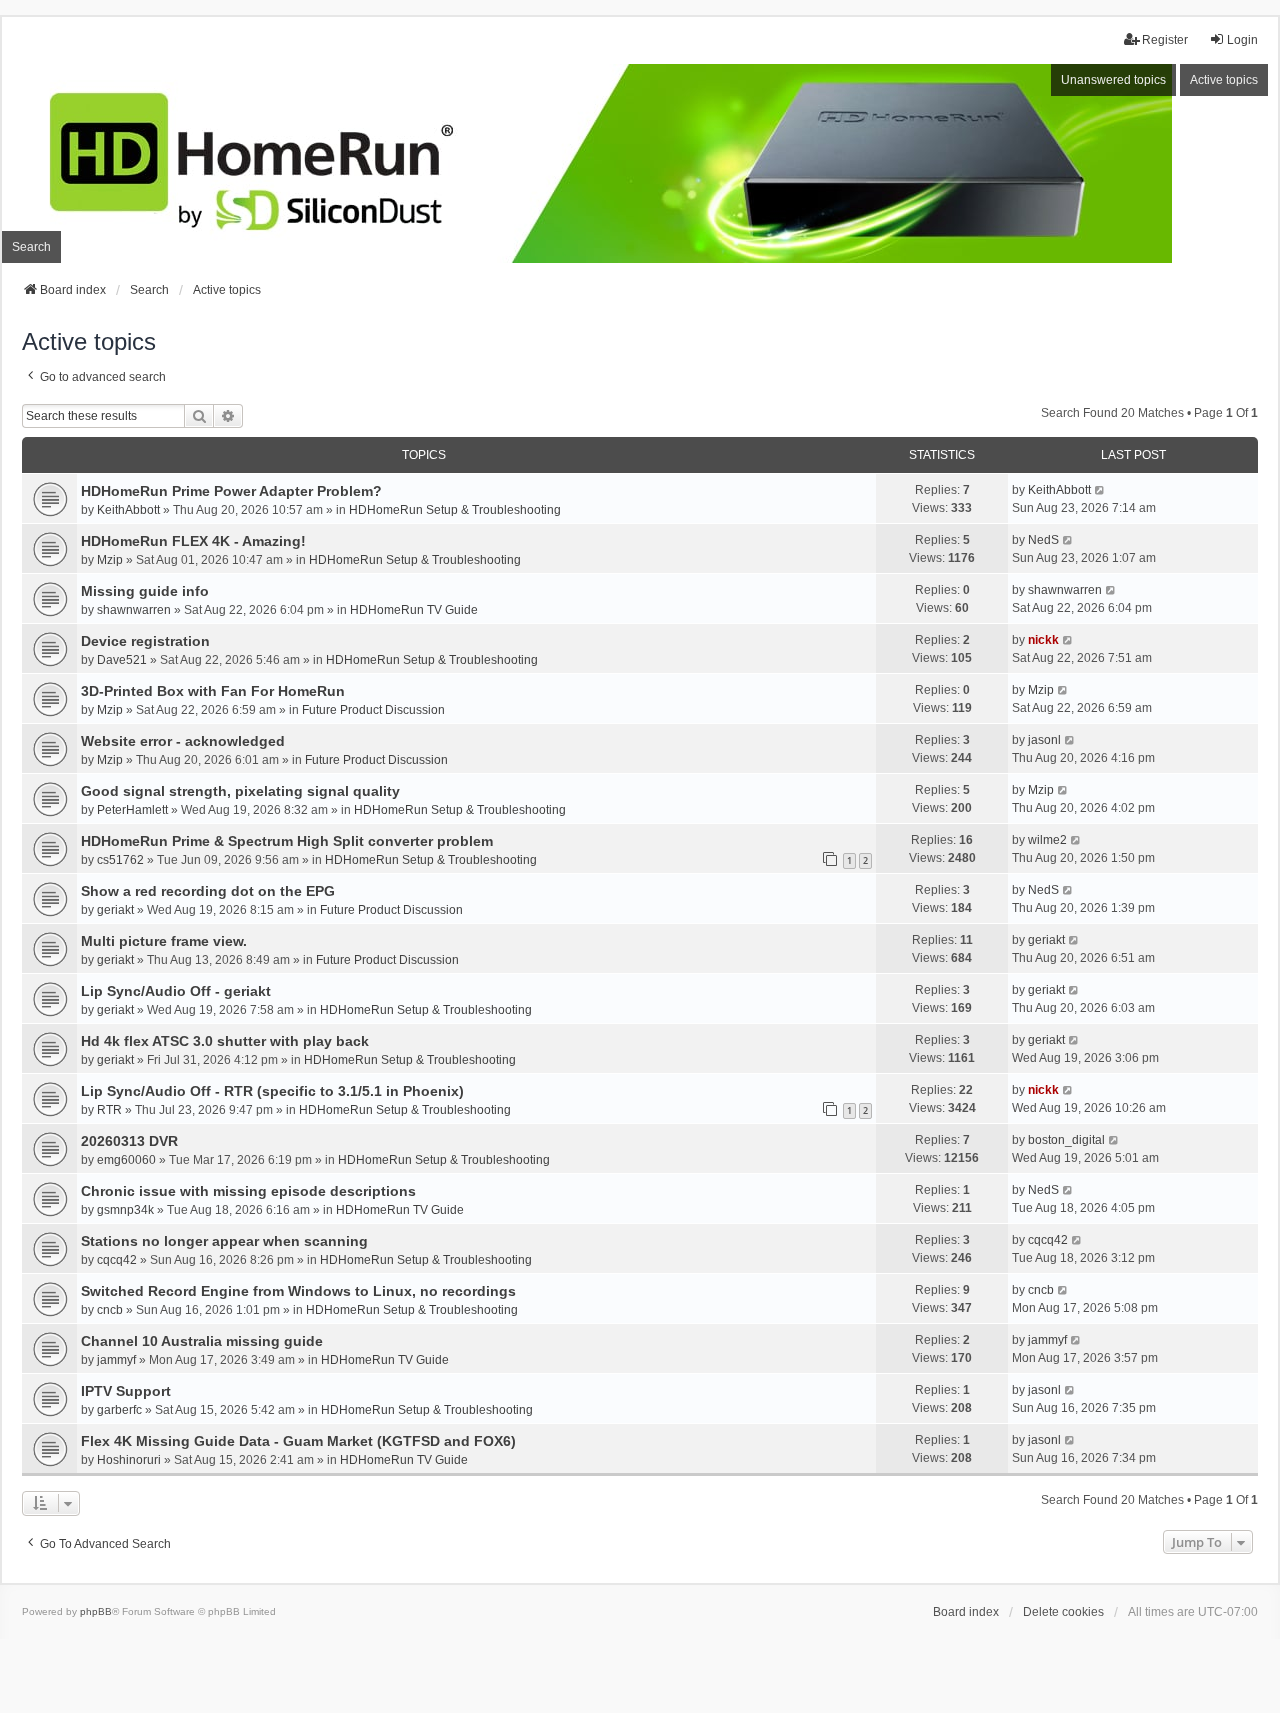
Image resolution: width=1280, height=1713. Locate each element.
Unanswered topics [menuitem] (1113, 80)
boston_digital (1066, 1140)
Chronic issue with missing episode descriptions (248, 1191)
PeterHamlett (132, 810)
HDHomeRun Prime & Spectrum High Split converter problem (287, 841)
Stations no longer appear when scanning (224, 1241)
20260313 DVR (129, 1141)
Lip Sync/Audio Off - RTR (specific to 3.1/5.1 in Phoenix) (272, 1091)
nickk (1043, 640)
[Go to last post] (1100, 490)
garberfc (119, 1410)
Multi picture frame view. (164, 941)
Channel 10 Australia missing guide (202, 1341)
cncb (110, 1310)
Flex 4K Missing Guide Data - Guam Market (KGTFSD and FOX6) (298, 1441)
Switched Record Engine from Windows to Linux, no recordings (298, 1291)
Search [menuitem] (31, 247)
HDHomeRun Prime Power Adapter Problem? (231, 491)
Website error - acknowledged (183, 741)
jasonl (1044, 740)
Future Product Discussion (373, 710)
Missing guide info (145, 591)
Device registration (145, 641)
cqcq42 (117, 1260)
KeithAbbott (128, 510)
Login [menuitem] (1242, 40)
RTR (109, 1110)
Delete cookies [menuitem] (1063, 1612)
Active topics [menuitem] (1224, 80)
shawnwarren (134, 610)
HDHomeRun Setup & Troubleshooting (455, 510)
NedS (1043, 540)
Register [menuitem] (1165, 40)
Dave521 (122, 660)
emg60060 (126, 1160)
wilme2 (1047, 840)
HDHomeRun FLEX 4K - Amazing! (193, 541)
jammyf (116, 1360)
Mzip (110, 560)
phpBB (96, 1611)
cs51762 (120, 860)
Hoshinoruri (129, 1460)
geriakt (115, 910)
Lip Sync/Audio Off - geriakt (176, 991)
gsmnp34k (125, 1210)
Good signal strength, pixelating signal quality (240, 791)
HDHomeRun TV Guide (414, 610)
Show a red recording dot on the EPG (208, 891)
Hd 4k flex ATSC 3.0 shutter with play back (225, 1041)
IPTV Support (126, 1391)
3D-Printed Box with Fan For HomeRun (213, 691)
